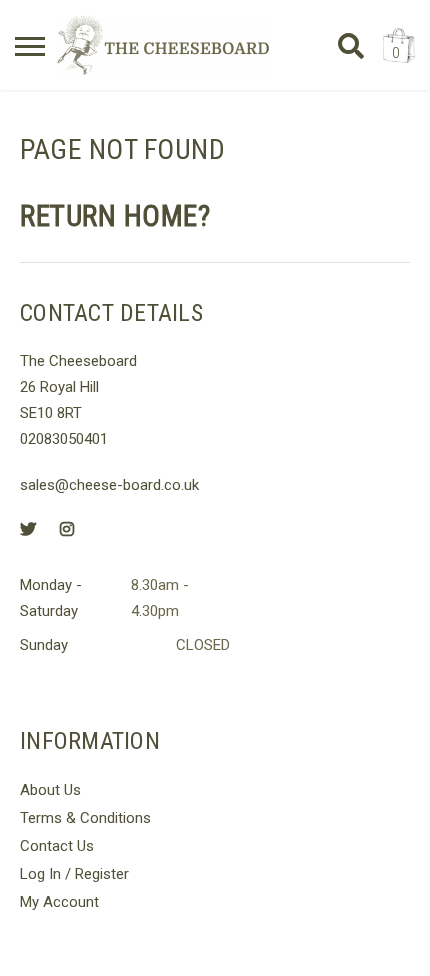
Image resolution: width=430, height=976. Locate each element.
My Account (59, 902)
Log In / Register (74, 874)
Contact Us (57, 846)
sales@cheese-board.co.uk (109, 485)
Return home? (115, 216)
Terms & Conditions (85, 818)
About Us (50, 790)
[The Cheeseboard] (163, 45)
